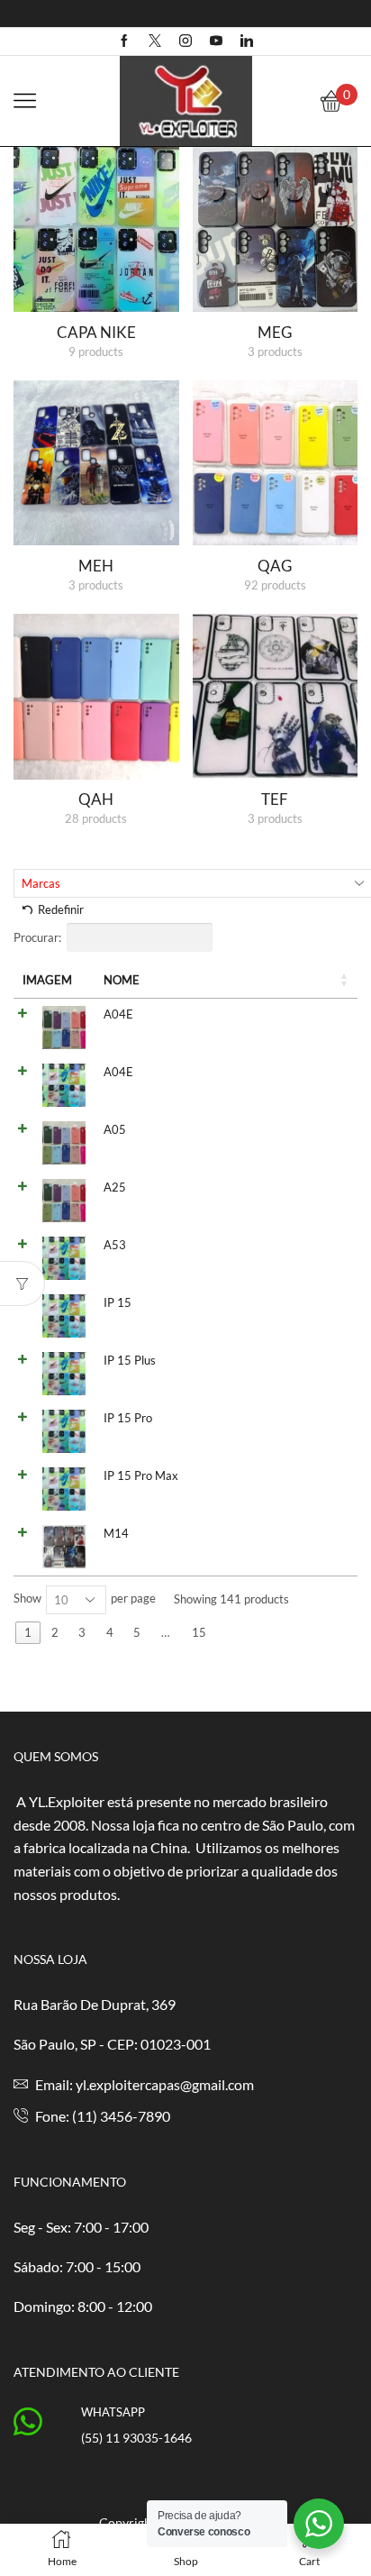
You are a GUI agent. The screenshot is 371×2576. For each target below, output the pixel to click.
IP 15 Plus (130, 1360)
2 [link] (55, 1632)
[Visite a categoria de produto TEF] (276, 697)
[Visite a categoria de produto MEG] (276, 230)
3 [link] (82, 1632)
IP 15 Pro (128, 1418)
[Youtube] (216, 41)
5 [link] (137, 1632)
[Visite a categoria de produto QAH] (96, 697)
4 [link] (110, 1632)
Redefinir (61, 909)
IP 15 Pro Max (141, 1475)
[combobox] (76, 1600)
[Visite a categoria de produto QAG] (276, 463)
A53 (115, 1245)
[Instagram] (185, 41)
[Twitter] (155, 41)
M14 (116, 1533)
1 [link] (28, 1632)
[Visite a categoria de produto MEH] (96, 463)
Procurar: (37, 937)
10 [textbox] (61, 1600)
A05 (115, 1129)
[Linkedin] (247, 41)
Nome (122, 980)
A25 (115, 1187)
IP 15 (118, 1302)
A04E (118, 1014)
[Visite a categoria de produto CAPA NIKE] (96, 230)
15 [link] (199, 1632)
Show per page (85, 1599)
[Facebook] (124, 41)
